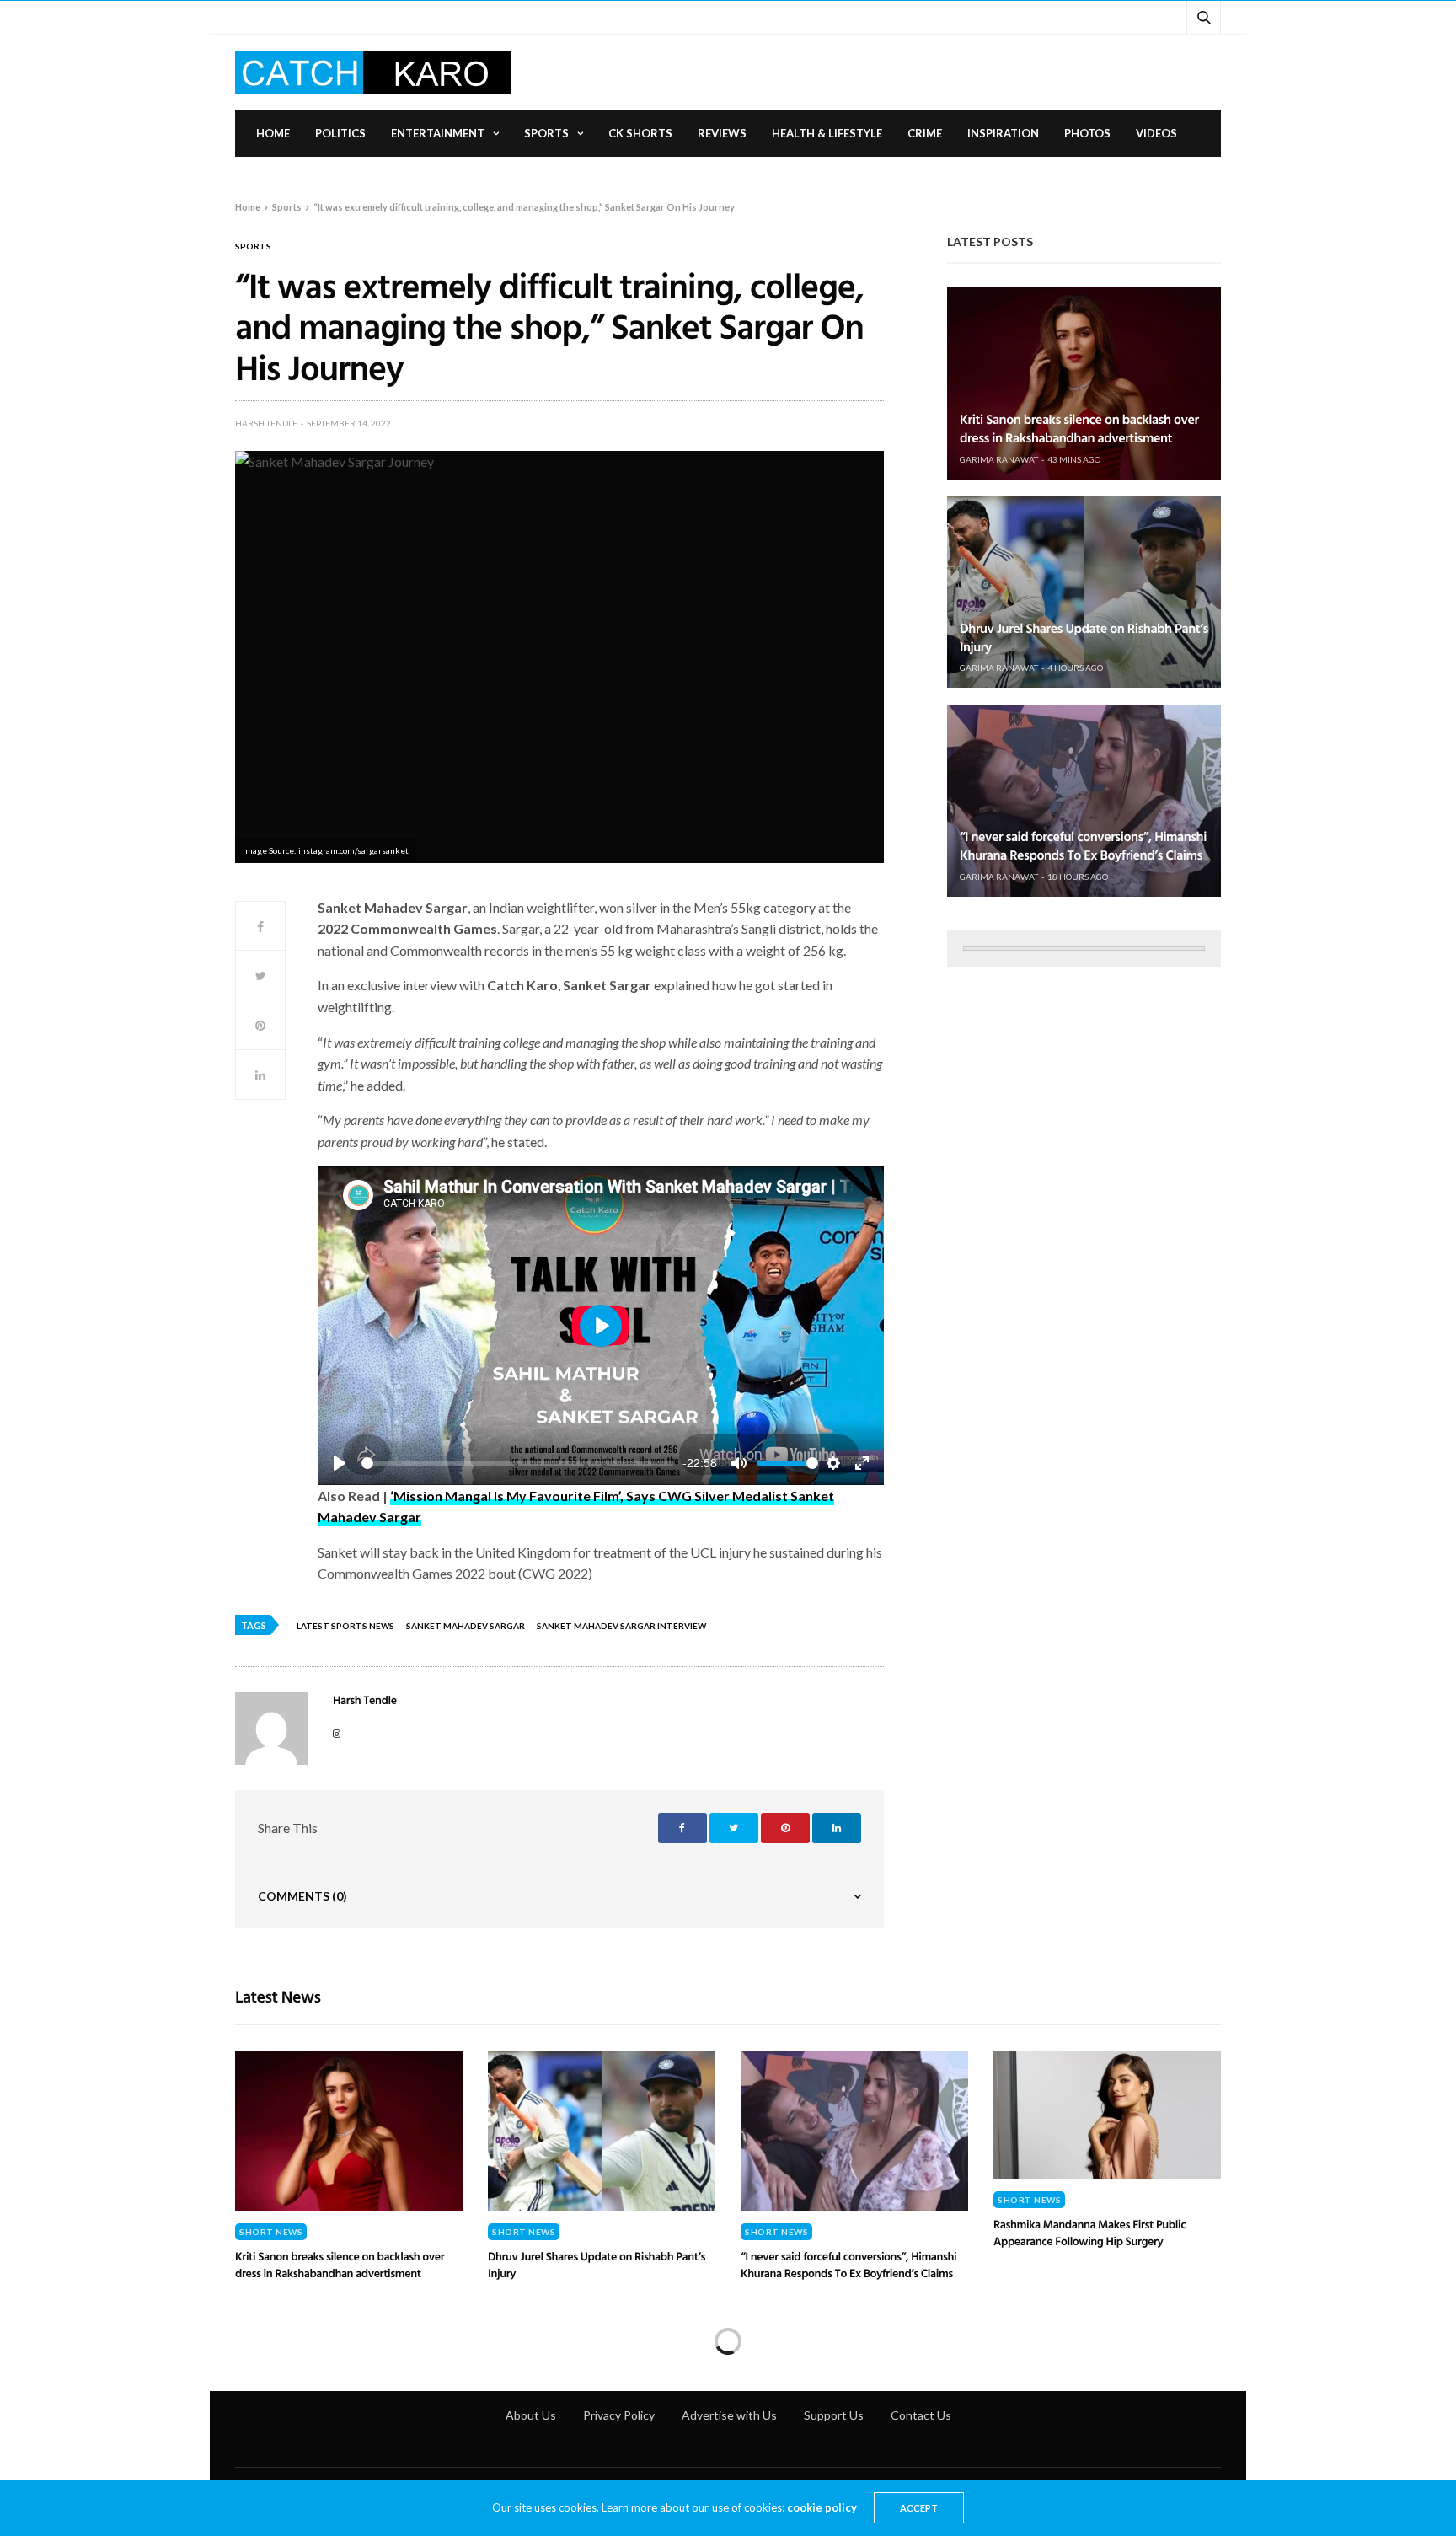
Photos (1087, 133)
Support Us (834, 2415)
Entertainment (438, 133)
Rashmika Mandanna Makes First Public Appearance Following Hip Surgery (1089, 2233)
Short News (271, 2232)
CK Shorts (640, 133)
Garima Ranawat (999, 459)
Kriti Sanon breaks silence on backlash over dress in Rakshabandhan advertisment (1079, 428)
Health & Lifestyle (827, 133)
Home (273, 133)
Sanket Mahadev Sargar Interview (621, 1626)
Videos (1156, 133)
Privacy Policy (619, 2415)
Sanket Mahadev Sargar (466, 1626)
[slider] (518, 1463)
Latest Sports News (345, 1626)
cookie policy (822, 2507)
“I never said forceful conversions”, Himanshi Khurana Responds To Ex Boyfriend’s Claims (1083, 845)
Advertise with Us (729, 2415)
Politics (340, 133)
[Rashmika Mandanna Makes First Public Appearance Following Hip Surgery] (1107, 2115)
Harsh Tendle (266, 423)
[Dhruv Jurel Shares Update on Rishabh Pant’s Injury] (1084, 592)
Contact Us (921, 2415)
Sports (546, 133)
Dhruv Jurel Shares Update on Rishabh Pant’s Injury (1084, 637)
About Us (531, 2415)
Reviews (722, 133)
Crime (925, 133)
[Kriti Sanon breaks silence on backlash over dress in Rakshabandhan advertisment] (1084, 383)
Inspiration (1003, 133)
